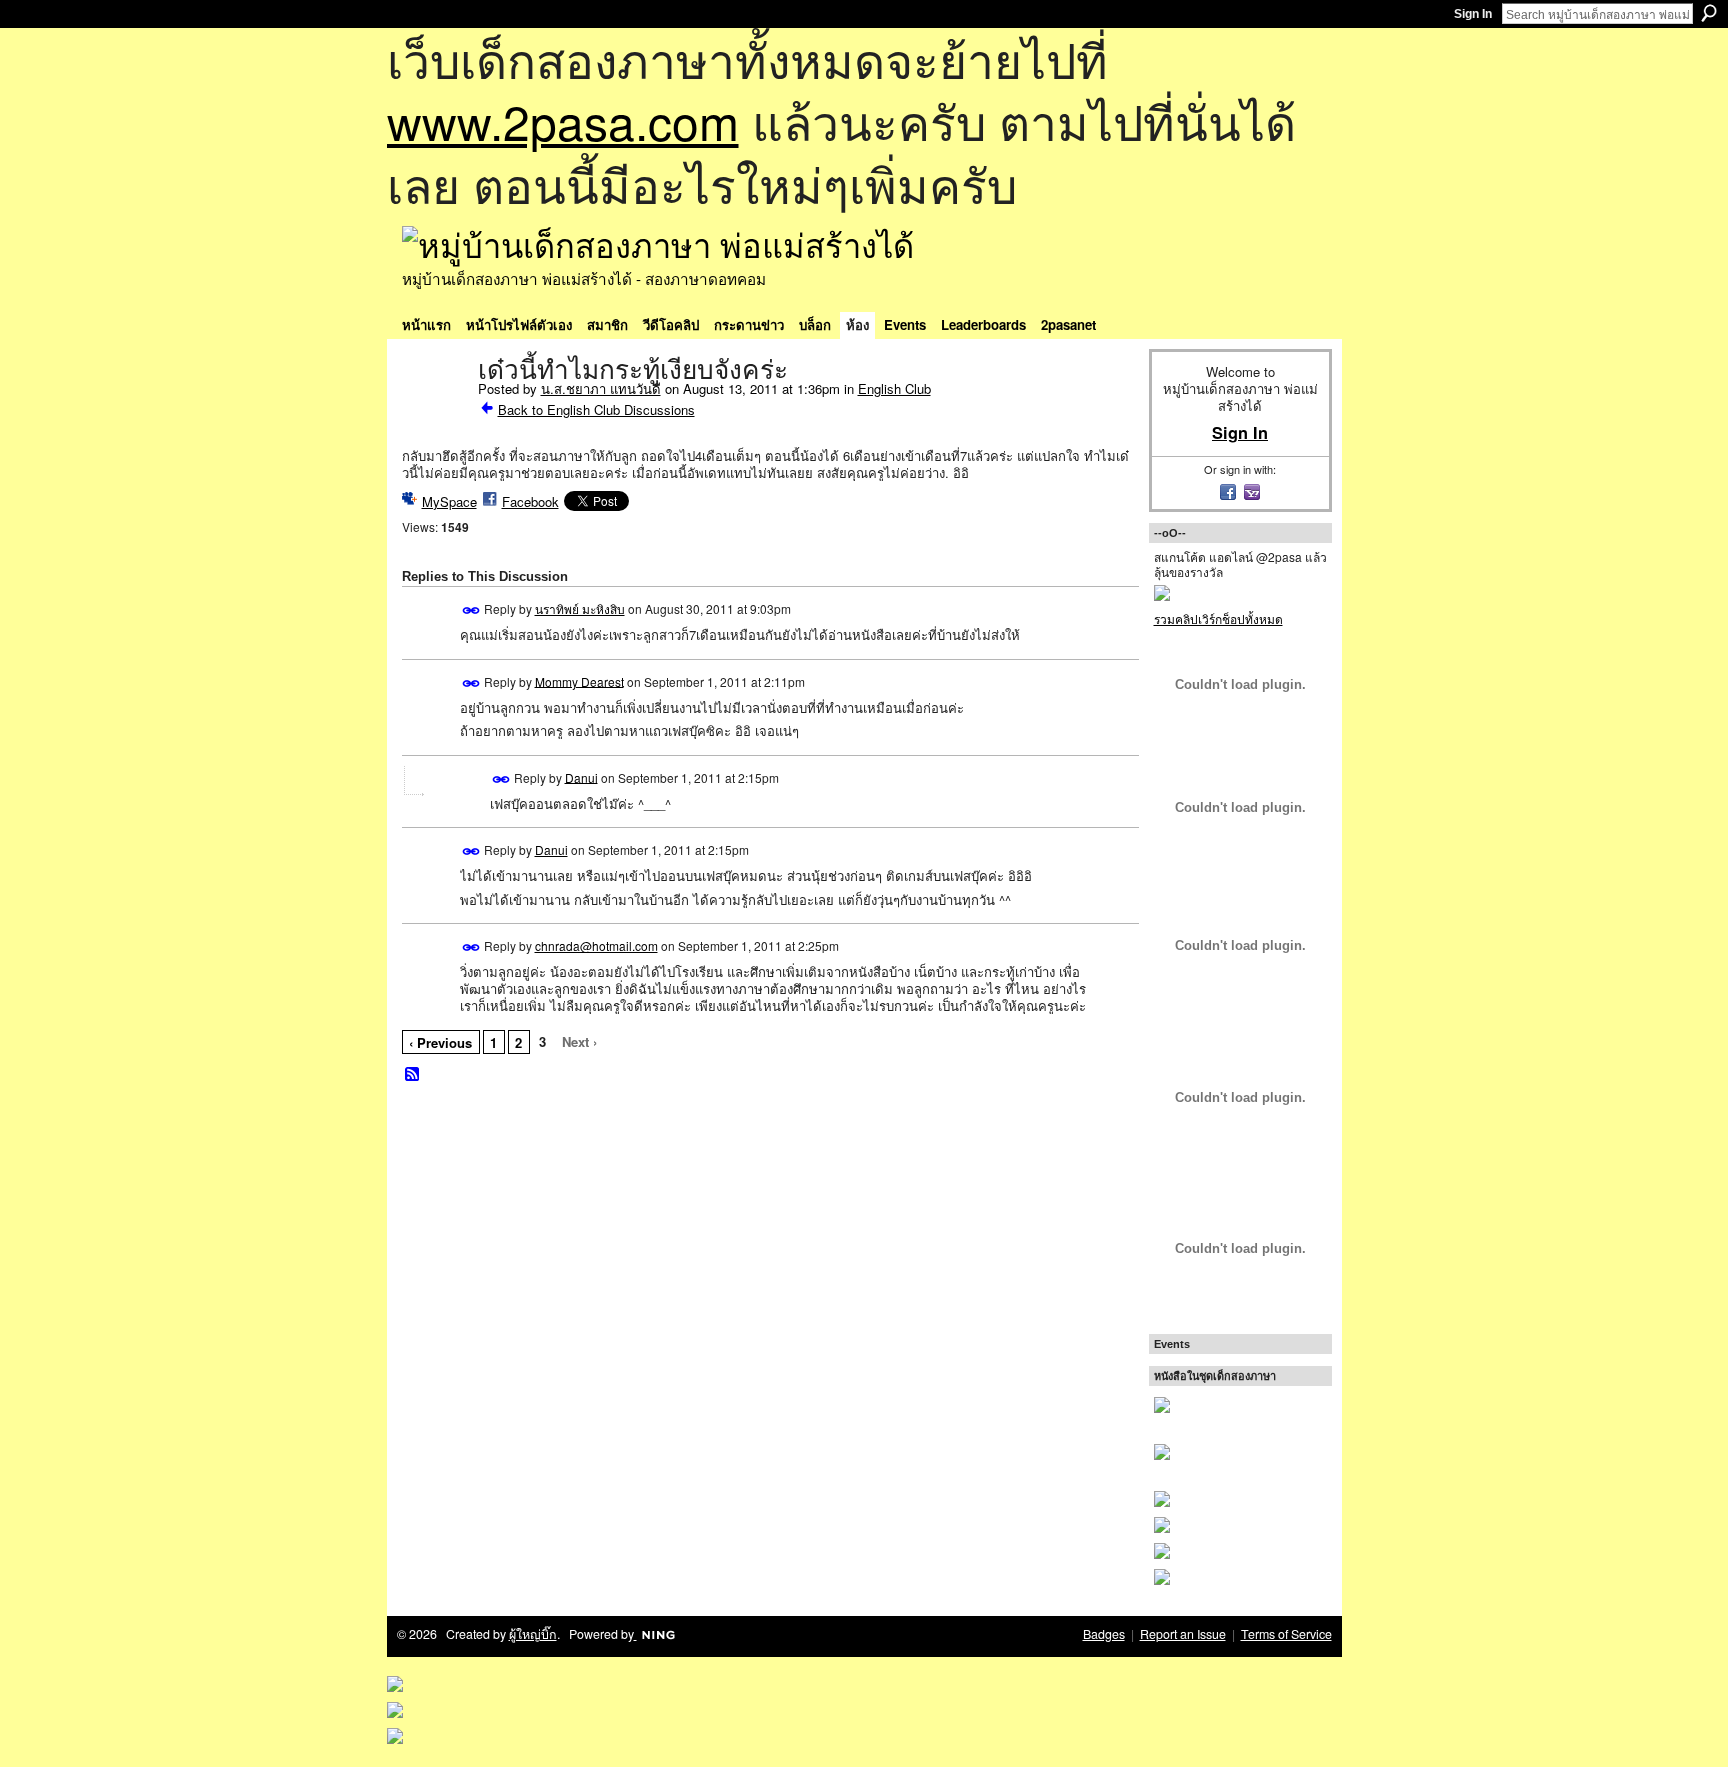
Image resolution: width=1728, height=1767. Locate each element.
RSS (413, 1075)
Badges (1104, 1634)
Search (1709, 13)
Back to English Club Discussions (596, 409)
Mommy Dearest (579, 680)
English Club (894, 388)
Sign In (1473, 14)
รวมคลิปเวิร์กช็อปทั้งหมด (1218, 618)
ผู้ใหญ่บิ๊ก (533, 1634)
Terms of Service (1286, 1634)
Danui (581, 776)
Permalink (471, 610)
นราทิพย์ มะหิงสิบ (580, 608)
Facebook (530, 501)
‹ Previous (440, 1042)
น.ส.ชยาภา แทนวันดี (601, 388)
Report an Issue (1183, 1634)
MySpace (449, 501)
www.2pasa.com (563, 120)
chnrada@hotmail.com (596, 945)
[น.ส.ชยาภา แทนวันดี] (434, 412)
